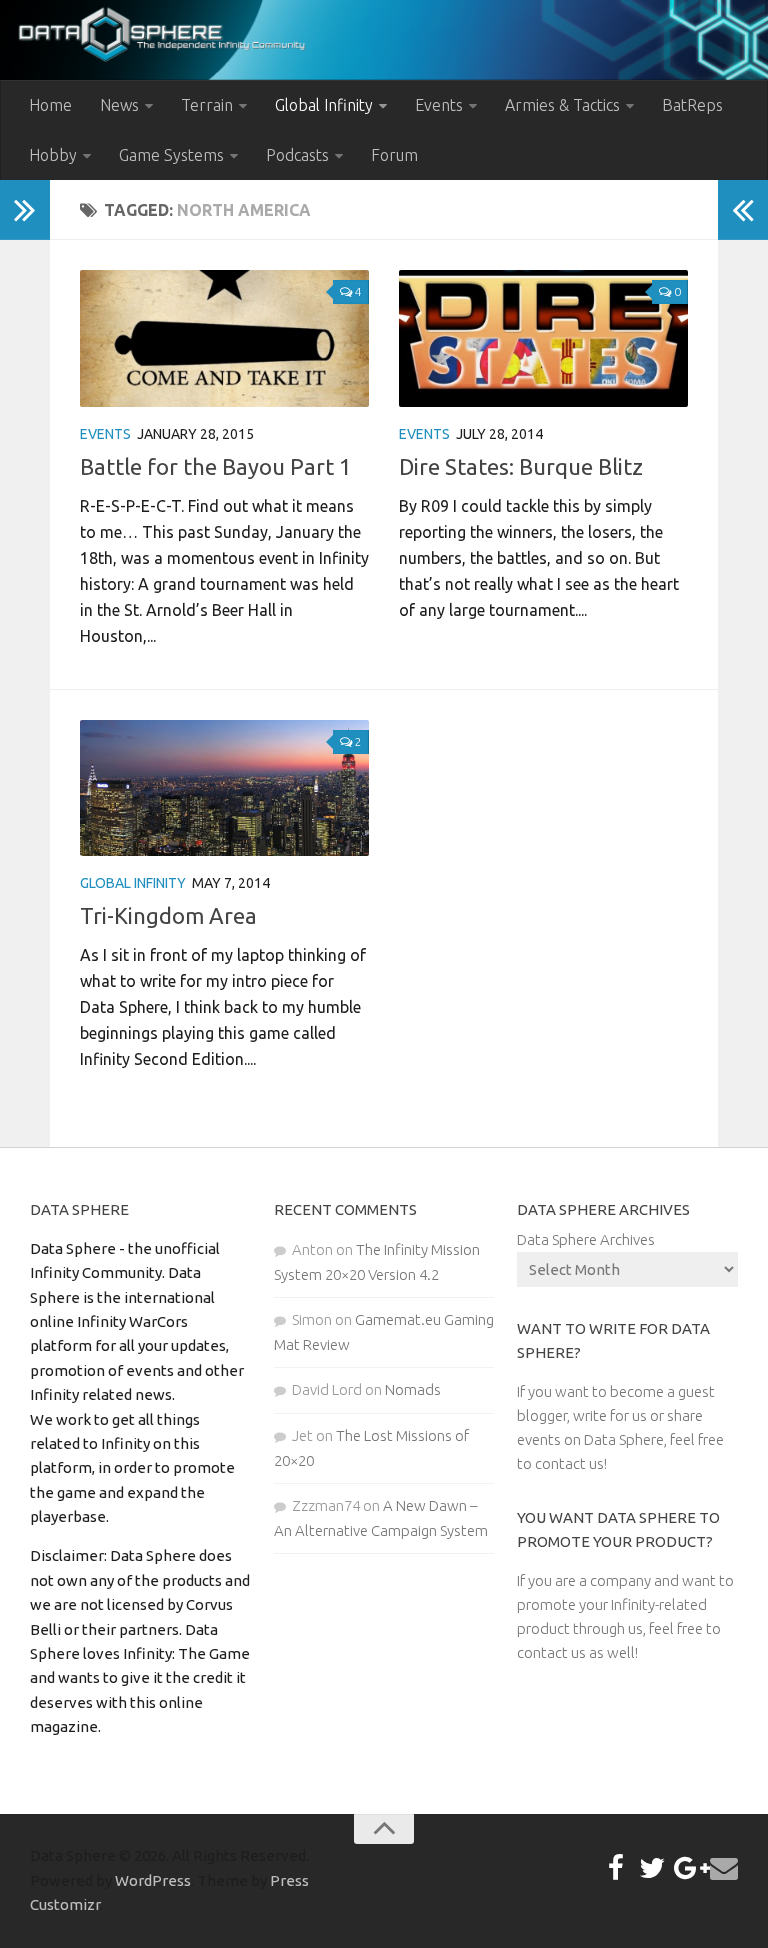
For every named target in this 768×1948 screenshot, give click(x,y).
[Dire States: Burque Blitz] (543, 338)
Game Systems (171, 155)
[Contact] (724, 1868)
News (119, 105)
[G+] (688, 1868)
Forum (394, 155)
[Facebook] (616, 1868)
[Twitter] (652, 1868)
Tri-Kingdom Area (168, 915)
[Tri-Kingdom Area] (224, 788)
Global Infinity (324, 105)
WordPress (153, 1880)
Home (50, 105)
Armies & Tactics (562, 105)
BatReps (692, 105)
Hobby (53, 155)
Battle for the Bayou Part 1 (215, 466)
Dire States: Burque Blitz (521, 466)
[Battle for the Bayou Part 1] (224, 338)
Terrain (207, 105)
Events (439, 105)
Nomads (413, 1389)
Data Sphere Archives (586, 1239)
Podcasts (297, 155)
